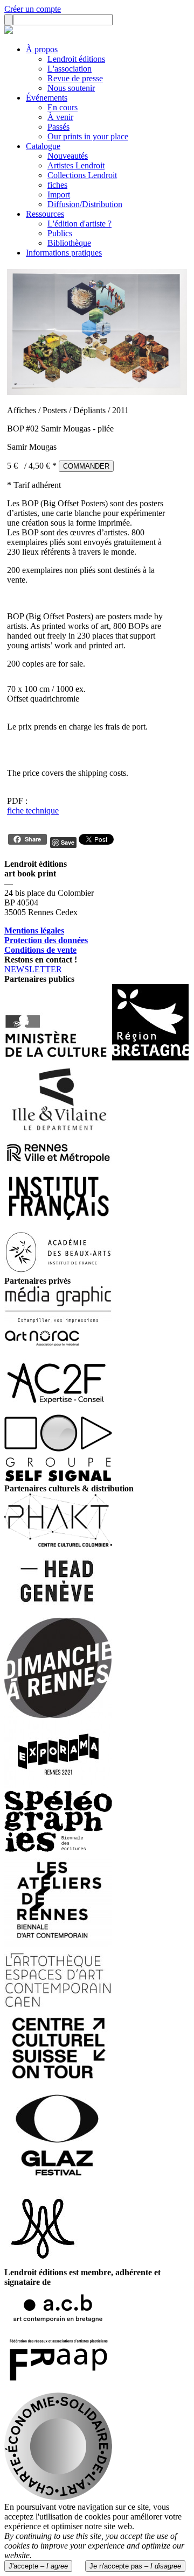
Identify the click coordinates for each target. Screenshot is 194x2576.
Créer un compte (33, 9)
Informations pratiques (64, 253)
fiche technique (33, 811)
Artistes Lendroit (76, 165)
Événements (47, 98)
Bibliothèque (69, 243)
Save (68, 842)
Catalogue (43, 146)
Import (59, 194)
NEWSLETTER (33, 969)
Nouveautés (68, 156)
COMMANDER (86, 466)
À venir (60, 117)
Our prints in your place (88, 136)
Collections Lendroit (82, 175)
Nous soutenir (71, 88)
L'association (70, 69)
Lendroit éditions (76, 59)
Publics (60, 233)
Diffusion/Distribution (85, 204)
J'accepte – (38, 2566)
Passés (58, 127)
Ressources (45, 214)
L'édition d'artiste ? (79, 224)
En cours (63, 107)
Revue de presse (75, 78)
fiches (57, 185)
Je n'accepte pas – (135, 2566)
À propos (42, 49)
